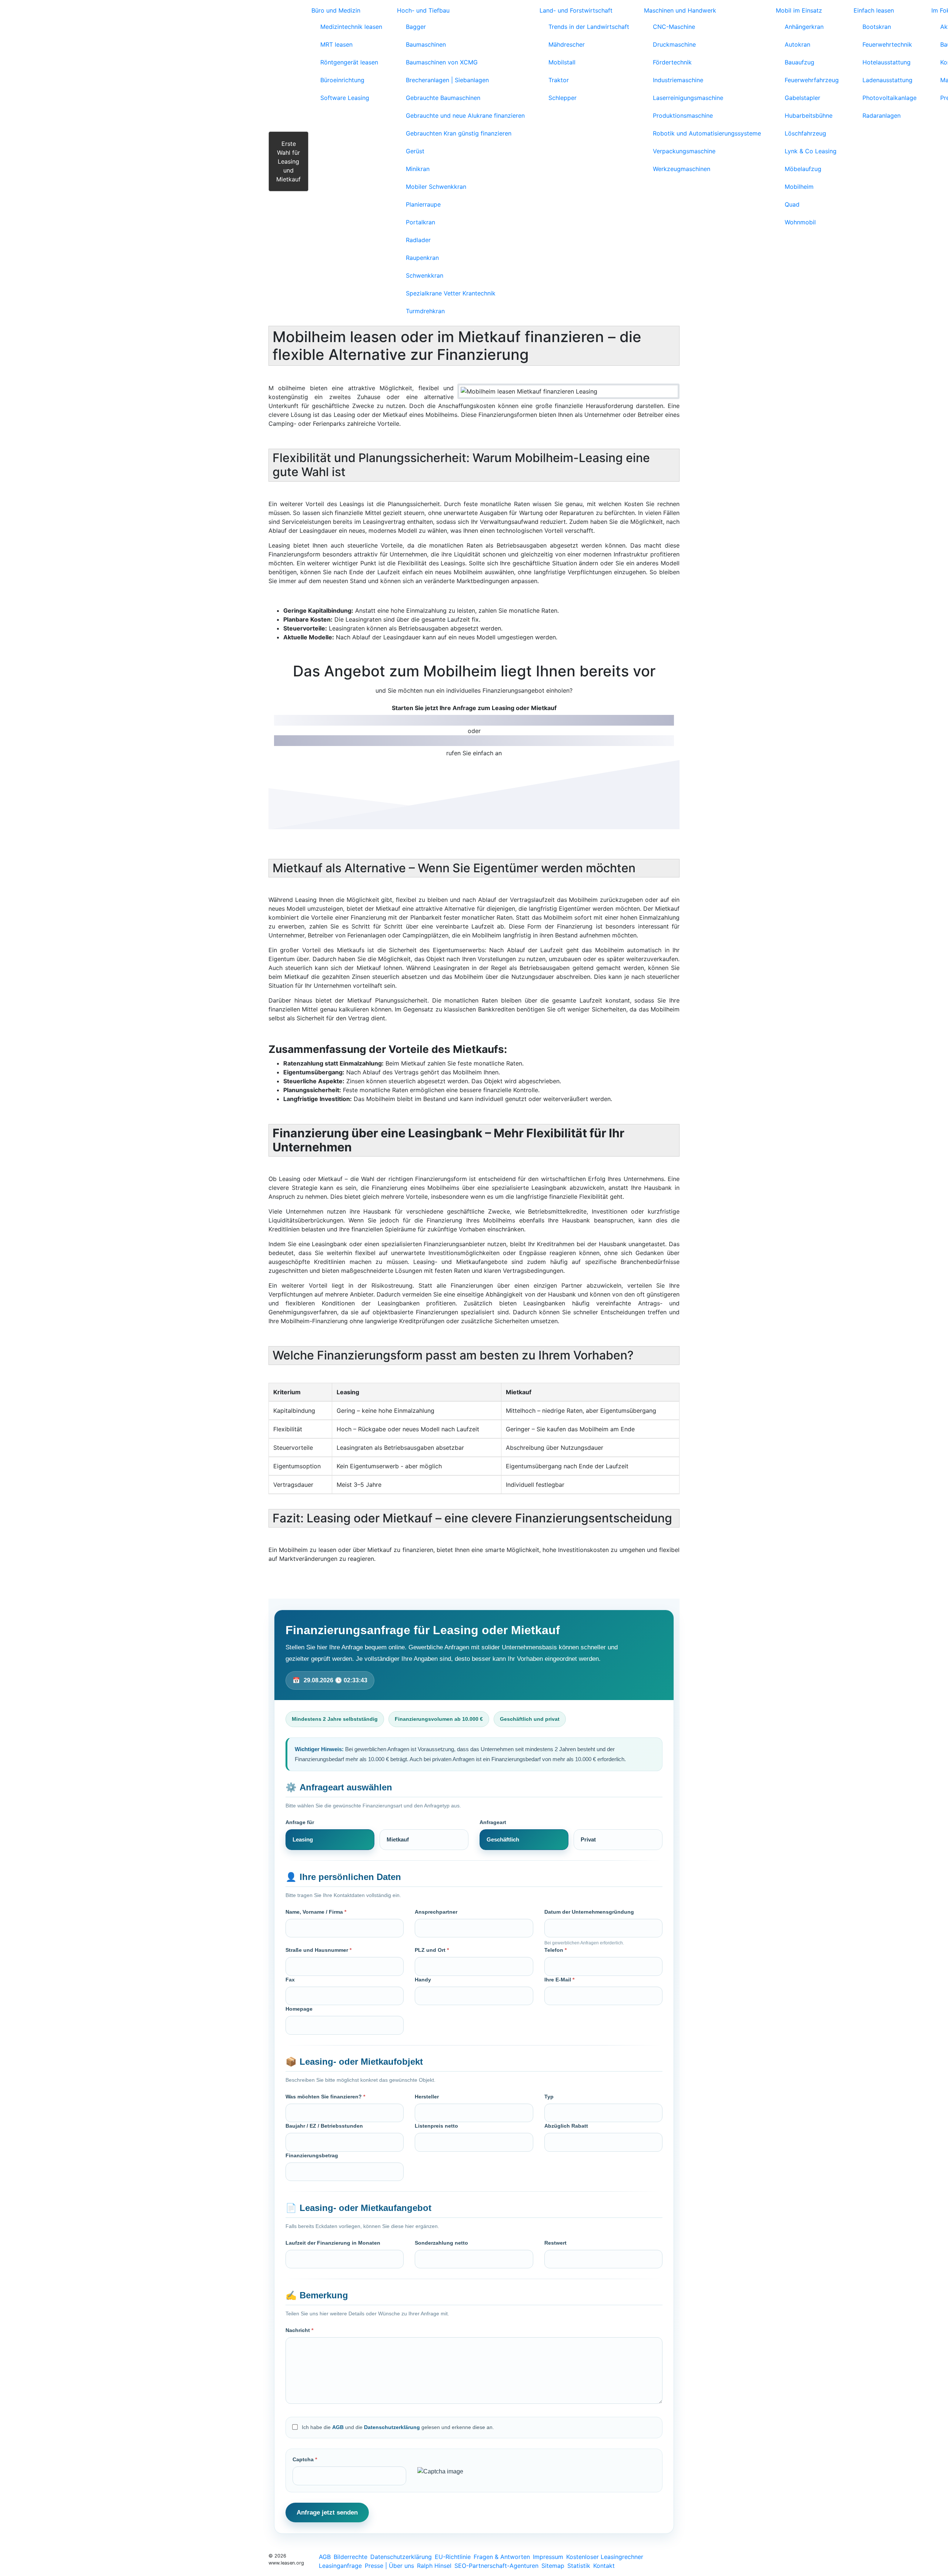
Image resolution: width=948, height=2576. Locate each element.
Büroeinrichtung (342, 80)
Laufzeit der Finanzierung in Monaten (333, 2243)
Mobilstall (562, 62)
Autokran (797, 44)
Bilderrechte (351, 2557)
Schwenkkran (425, 275)
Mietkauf (398, 1839)
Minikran (418, 169)
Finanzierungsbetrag (312, 2155)
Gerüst (415, 151)
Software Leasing (345, 98)
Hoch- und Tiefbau (423, 10)
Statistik (579, 2566)
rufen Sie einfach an (474, 753)
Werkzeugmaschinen (682, 169)
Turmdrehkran (425, 311)
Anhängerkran (804, 27)
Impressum (548, 2557)
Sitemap (553, 2566)
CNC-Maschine (674, 27)
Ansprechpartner (436, 1912)
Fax (290, 1980)
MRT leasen (336, 44)
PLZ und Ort (432, 1950)
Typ (549, 2097)
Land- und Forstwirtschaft (576, 10)
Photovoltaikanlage (889, 98)
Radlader (418, 240)
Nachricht (299, 2330)
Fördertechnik (672, 62)
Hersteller (427, 2097)
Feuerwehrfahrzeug (812, 80)
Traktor (559, 80)
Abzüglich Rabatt (566, 2126)
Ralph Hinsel (434, 2566)
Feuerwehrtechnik (887, 44)
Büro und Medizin (336, 10)
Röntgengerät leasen (349, 62)
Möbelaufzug (803, 169)
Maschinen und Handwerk (680, 10)
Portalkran (420, 222)
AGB (338, 2427)
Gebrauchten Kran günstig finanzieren (459, 133)
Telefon (555, 1950)
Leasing (303, 1839)
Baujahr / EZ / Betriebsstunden (324, 2126)
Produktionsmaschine (683, 116)
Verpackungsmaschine (684, 151)
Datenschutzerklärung (392, 2427)
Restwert (555, 2243)
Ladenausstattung (887, 80)
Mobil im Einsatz (799, 10)
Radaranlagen (882, 116)
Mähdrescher (567, 44)
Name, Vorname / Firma (316, 1912)
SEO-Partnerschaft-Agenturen (496, 2566)
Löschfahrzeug (805, 133)
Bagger (416, 27)
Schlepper (563, 98)
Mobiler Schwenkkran (436, 187)
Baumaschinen (426, 44)
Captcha (305, 2459)
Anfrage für (300, 1822)
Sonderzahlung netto (441, 2243)
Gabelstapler (802, 98)
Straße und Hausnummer (318, 1950)
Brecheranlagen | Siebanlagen (447, 80)
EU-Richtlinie (453, 2557)
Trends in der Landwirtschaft (589, 27)
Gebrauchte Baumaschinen (443, 98)
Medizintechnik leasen (351, 27)
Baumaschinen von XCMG (442, 62)
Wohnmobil (800, 222)
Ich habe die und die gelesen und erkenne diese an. (398, 2427)
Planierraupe (423, 204)
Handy (423, 1980)
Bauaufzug (800, 62)
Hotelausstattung (887, 62)
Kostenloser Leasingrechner (605, 2557)
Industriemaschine (678, 80)
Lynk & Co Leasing (811, 151)
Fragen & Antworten (502, 2557)
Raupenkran (422, 258)
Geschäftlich (503, 1839)
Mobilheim (799, 187)
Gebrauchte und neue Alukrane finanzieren (465, 116)
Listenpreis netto (436, 2126)
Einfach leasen (874, 10)
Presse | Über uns (389, 2566)
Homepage (299, 2009)
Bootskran (877, 27)
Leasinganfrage (340, 2566)
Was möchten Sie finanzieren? (325, 2097)
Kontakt (604, 2566)
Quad (792, 204)
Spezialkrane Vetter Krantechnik (451, 293)
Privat (588, 1839)
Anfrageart (493, 1822)
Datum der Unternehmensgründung (589, 1912)
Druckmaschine (674, 44)
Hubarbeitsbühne (809, 116)
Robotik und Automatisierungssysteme (707, 133)
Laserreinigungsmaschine (688, 98)
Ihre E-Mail (559, 1980)
